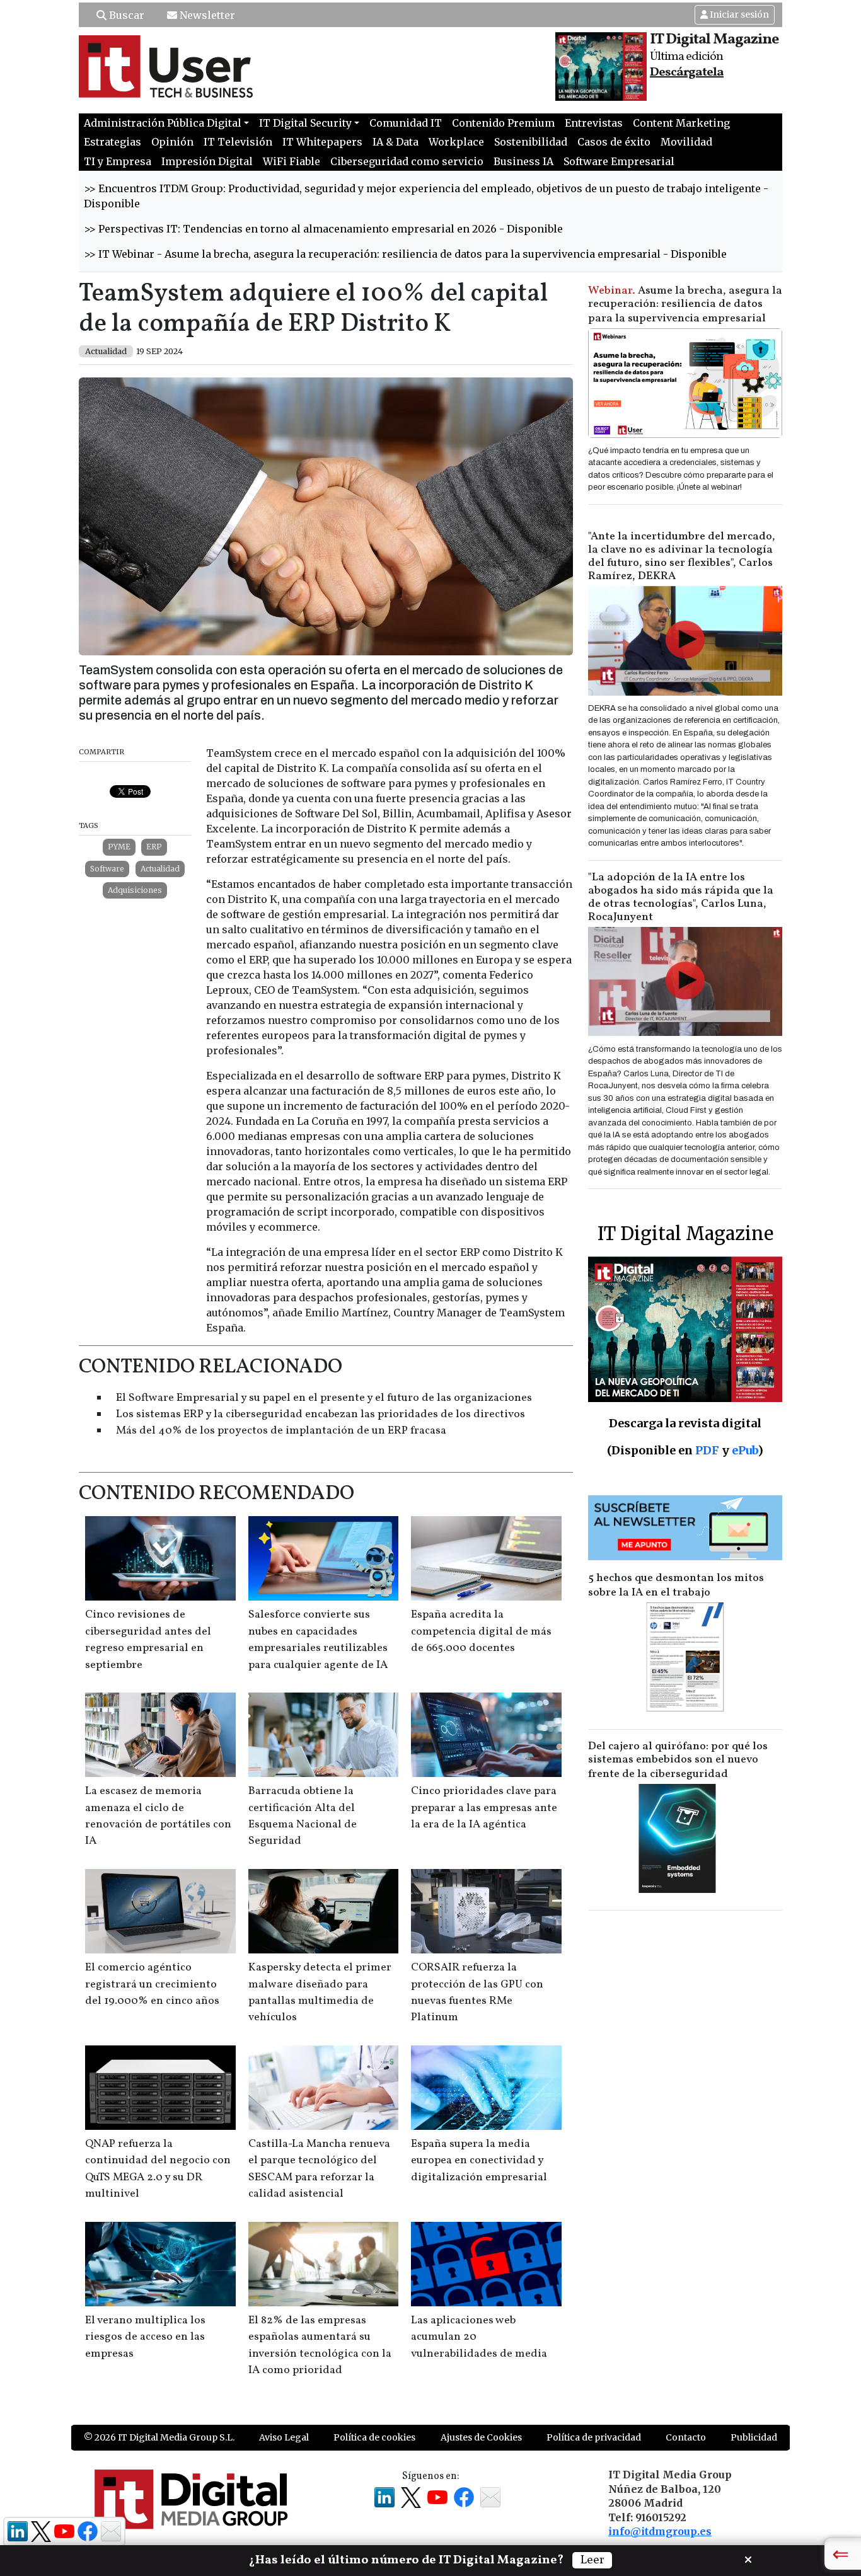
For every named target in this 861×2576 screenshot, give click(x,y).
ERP (154, 847)
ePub (745, 1450)
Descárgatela (687, 72)
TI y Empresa (118, 161)
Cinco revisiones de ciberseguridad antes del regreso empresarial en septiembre (148, 1640)
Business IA (523, 161)
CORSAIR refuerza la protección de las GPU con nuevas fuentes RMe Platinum (477, 1992)
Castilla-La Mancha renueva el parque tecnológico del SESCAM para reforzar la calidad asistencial (319, 2169)
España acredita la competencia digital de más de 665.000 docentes (481, 1631)
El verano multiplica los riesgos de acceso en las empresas (145, 2337)
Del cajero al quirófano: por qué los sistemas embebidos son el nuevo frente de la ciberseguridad (678, 1760)
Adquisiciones (135, 890)
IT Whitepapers (322, 142)
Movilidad (686, 142)
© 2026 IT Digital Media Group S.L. (159, 2437)
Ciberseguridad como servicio (407, 161)
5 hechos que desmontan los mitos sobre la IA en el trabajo (676, 1585)
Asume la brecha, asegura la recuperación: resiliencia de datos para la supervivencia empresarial (685, 305)
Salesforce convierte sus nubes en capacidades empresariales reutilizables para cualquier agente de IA (318, 1640)
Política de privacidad (594, 2437)
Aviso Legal (284, 2437)
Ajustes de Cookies (481, 2437)
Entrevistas (594, 123)
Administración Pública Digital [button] (163, 123)
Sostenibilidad (531, 142)
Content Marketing (681, 123)
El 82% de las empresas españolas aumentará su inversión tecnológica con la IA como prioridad (320, 2345)
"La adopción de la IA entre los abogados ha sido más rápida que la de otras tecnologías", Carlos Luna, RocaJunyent (681, 897)
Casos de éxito (614, 142)
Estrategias (113, 142)
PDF (707, 1450)
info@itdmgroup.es (660, 2531)
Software (107, 869)
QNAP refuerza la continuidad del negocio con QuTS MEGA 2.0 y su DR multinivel (158, 2169)
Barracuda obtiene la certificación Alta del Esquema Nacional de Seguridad (303, 1816)
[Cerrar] (748, 2558)
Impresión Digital (207, 161)
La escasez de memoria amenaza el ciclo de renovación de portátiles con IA (158, 1816)
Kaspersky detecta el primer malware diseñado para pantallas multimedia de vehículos (320, 1992)
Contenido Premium (503, 123)
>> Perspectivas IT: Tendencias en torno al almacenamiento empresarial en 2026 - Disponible (323, 229)
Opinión (172, 142)
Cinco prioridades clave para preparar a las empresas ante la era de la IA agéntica (484, 1808)
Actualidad (160, 869)
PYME (119, 847)
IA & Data (396, 142)
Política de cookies (374, 2437)
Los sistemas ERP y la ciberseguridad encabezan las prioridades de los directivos (321, 1414)
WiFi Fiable (292, 161)
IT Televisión (238, 142)
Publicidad (754, 2437)
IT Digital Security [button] (305, 123)
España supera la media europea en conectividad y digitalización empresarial (479, 2161)
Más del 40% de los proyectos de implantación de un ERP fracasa (281, 1431)
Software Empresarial (619, 161)
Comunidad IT (406, 123)
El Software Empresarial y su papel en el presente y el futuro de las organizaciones (324, 1398)
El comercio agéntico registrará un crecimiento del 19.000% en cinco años (152, 1984)
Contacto (686, 2437)
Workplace (456, 142)
